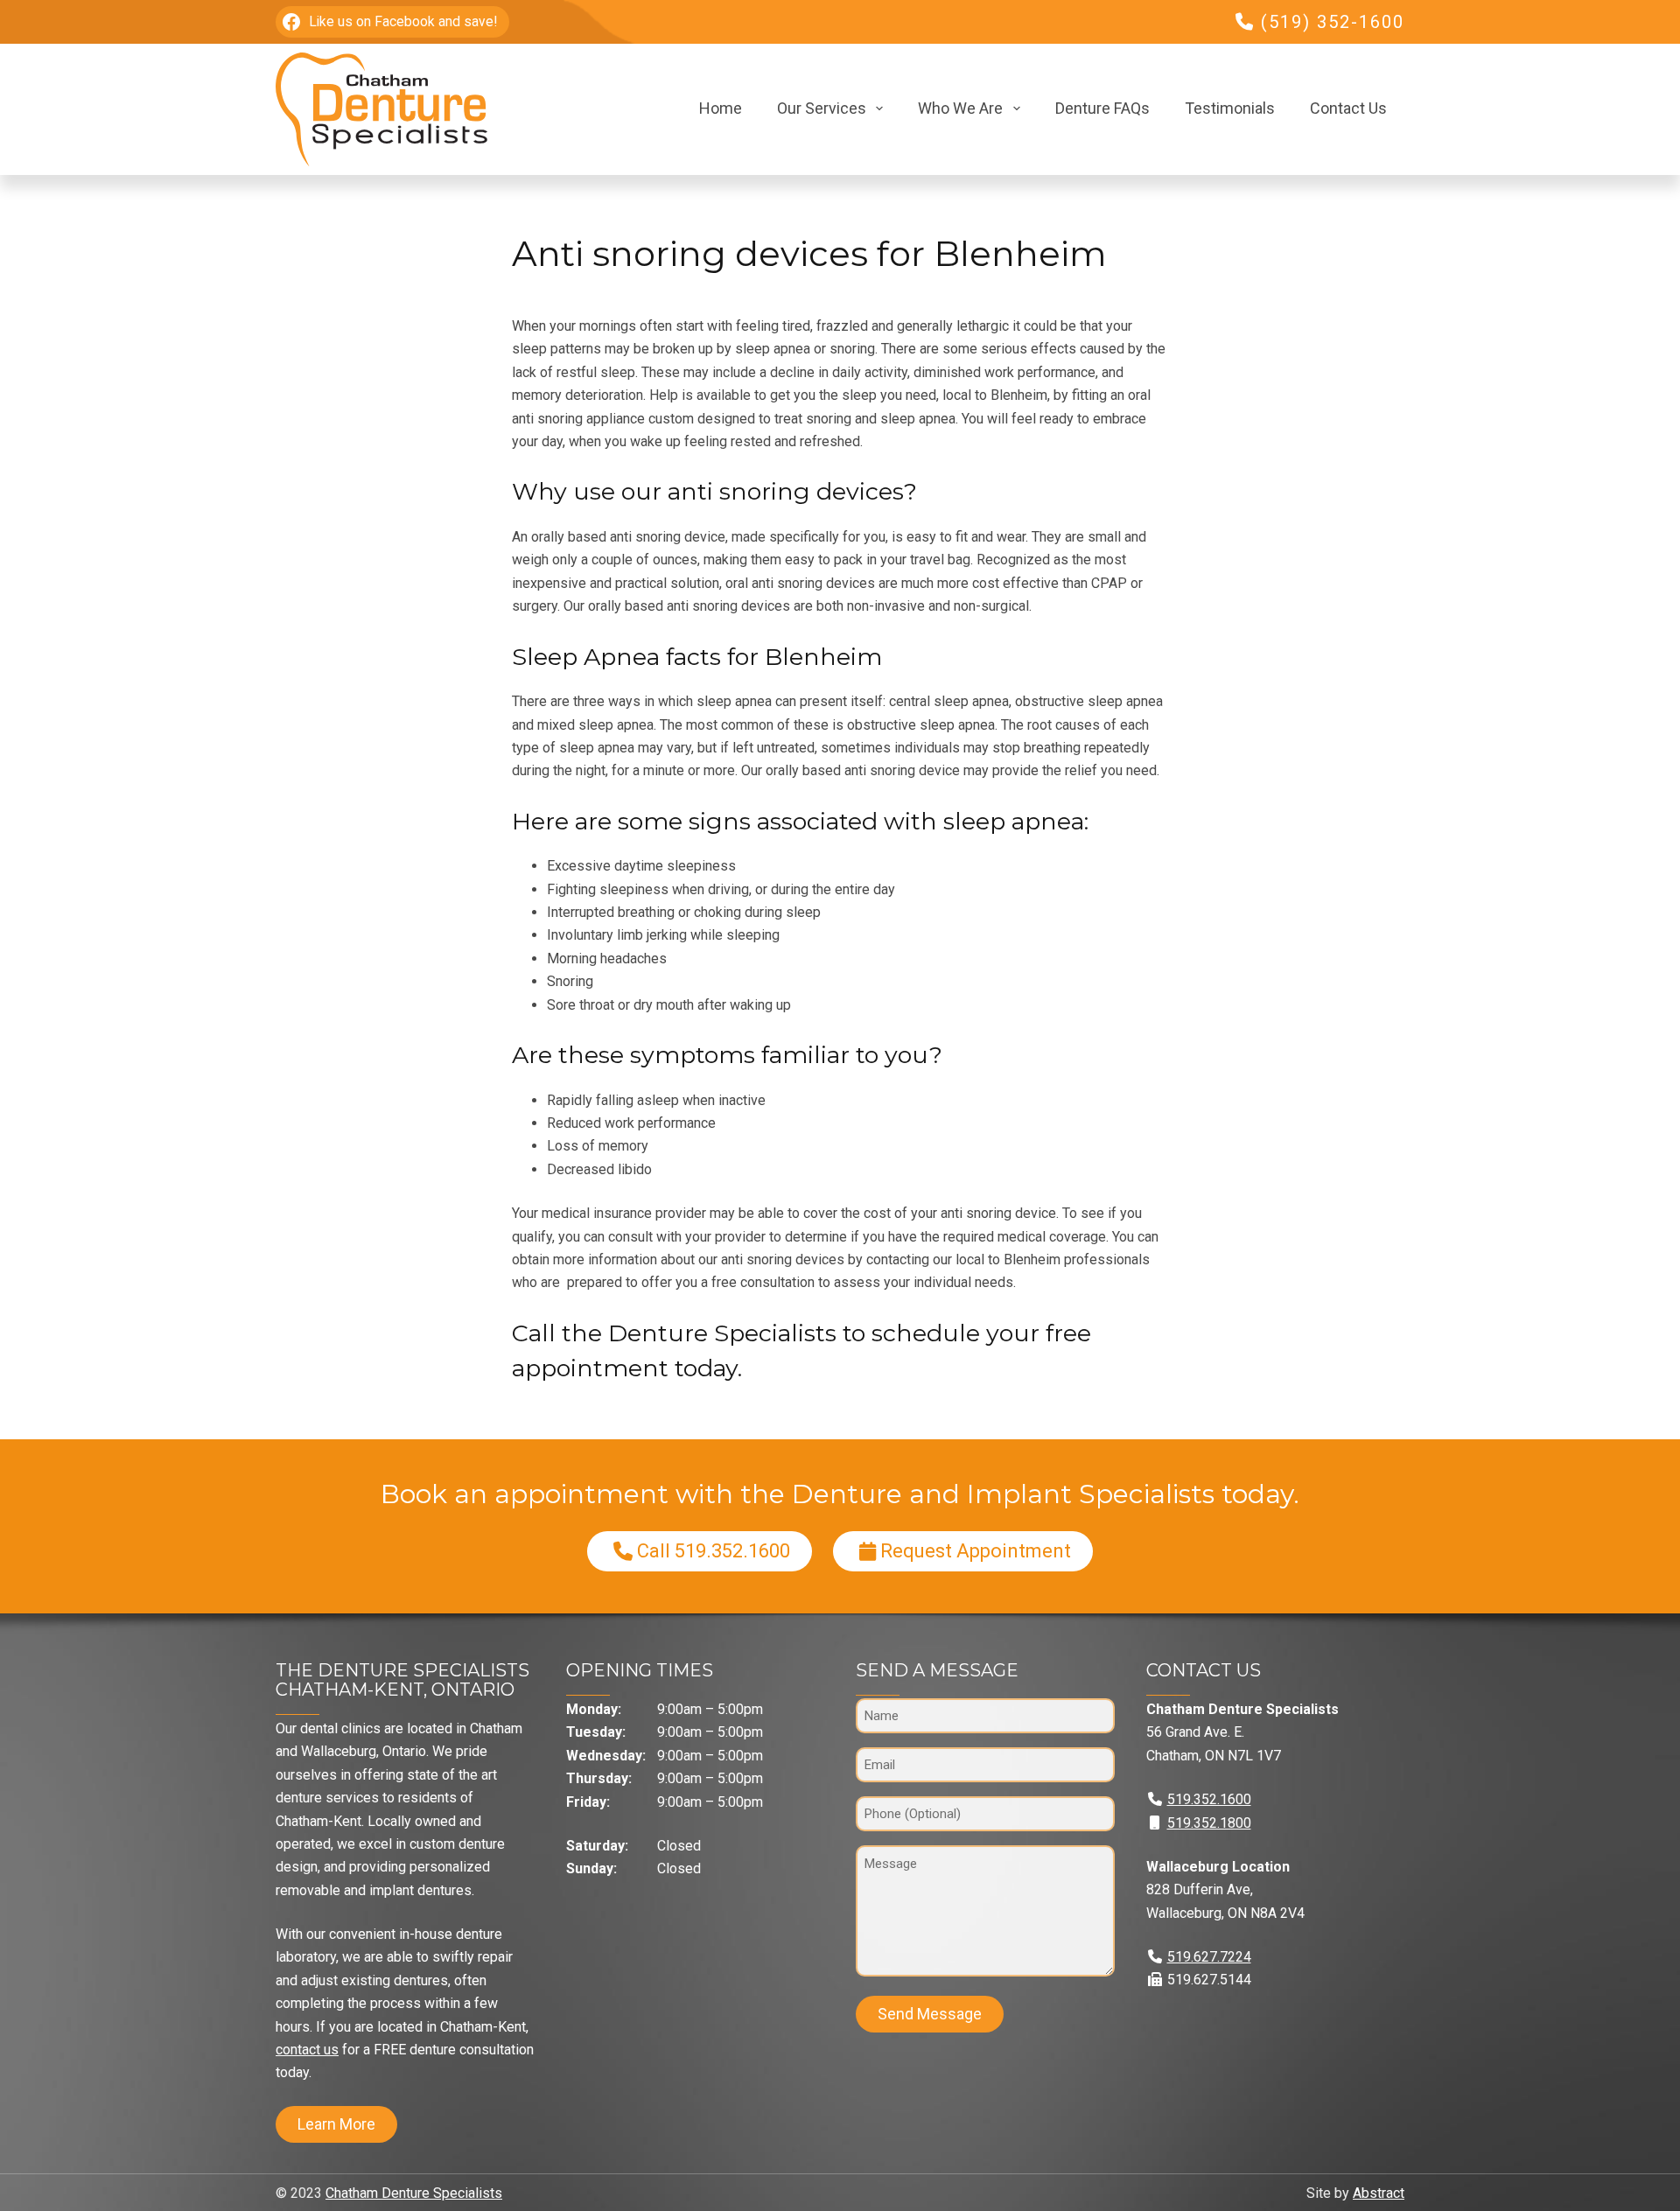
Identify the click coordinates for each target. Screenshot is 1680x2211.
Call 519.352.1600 (714, 1551)
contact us (307, 2050)
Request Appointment (976, 1551)
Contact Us (1348, 108)
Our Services (822, 108)
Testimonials (1230, 108)
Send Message (930, 2014)
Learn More (336, 2124)
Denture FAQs (1102, 108)
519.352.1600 (1209, 1799)
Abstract (1379, 2193)
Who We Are (960, 108)
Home (721, 108)
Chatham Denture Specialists (414, 2193)
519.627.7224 (1209, 1957)
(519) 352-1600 (1333, 22)
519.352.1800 (1209, 1823)
